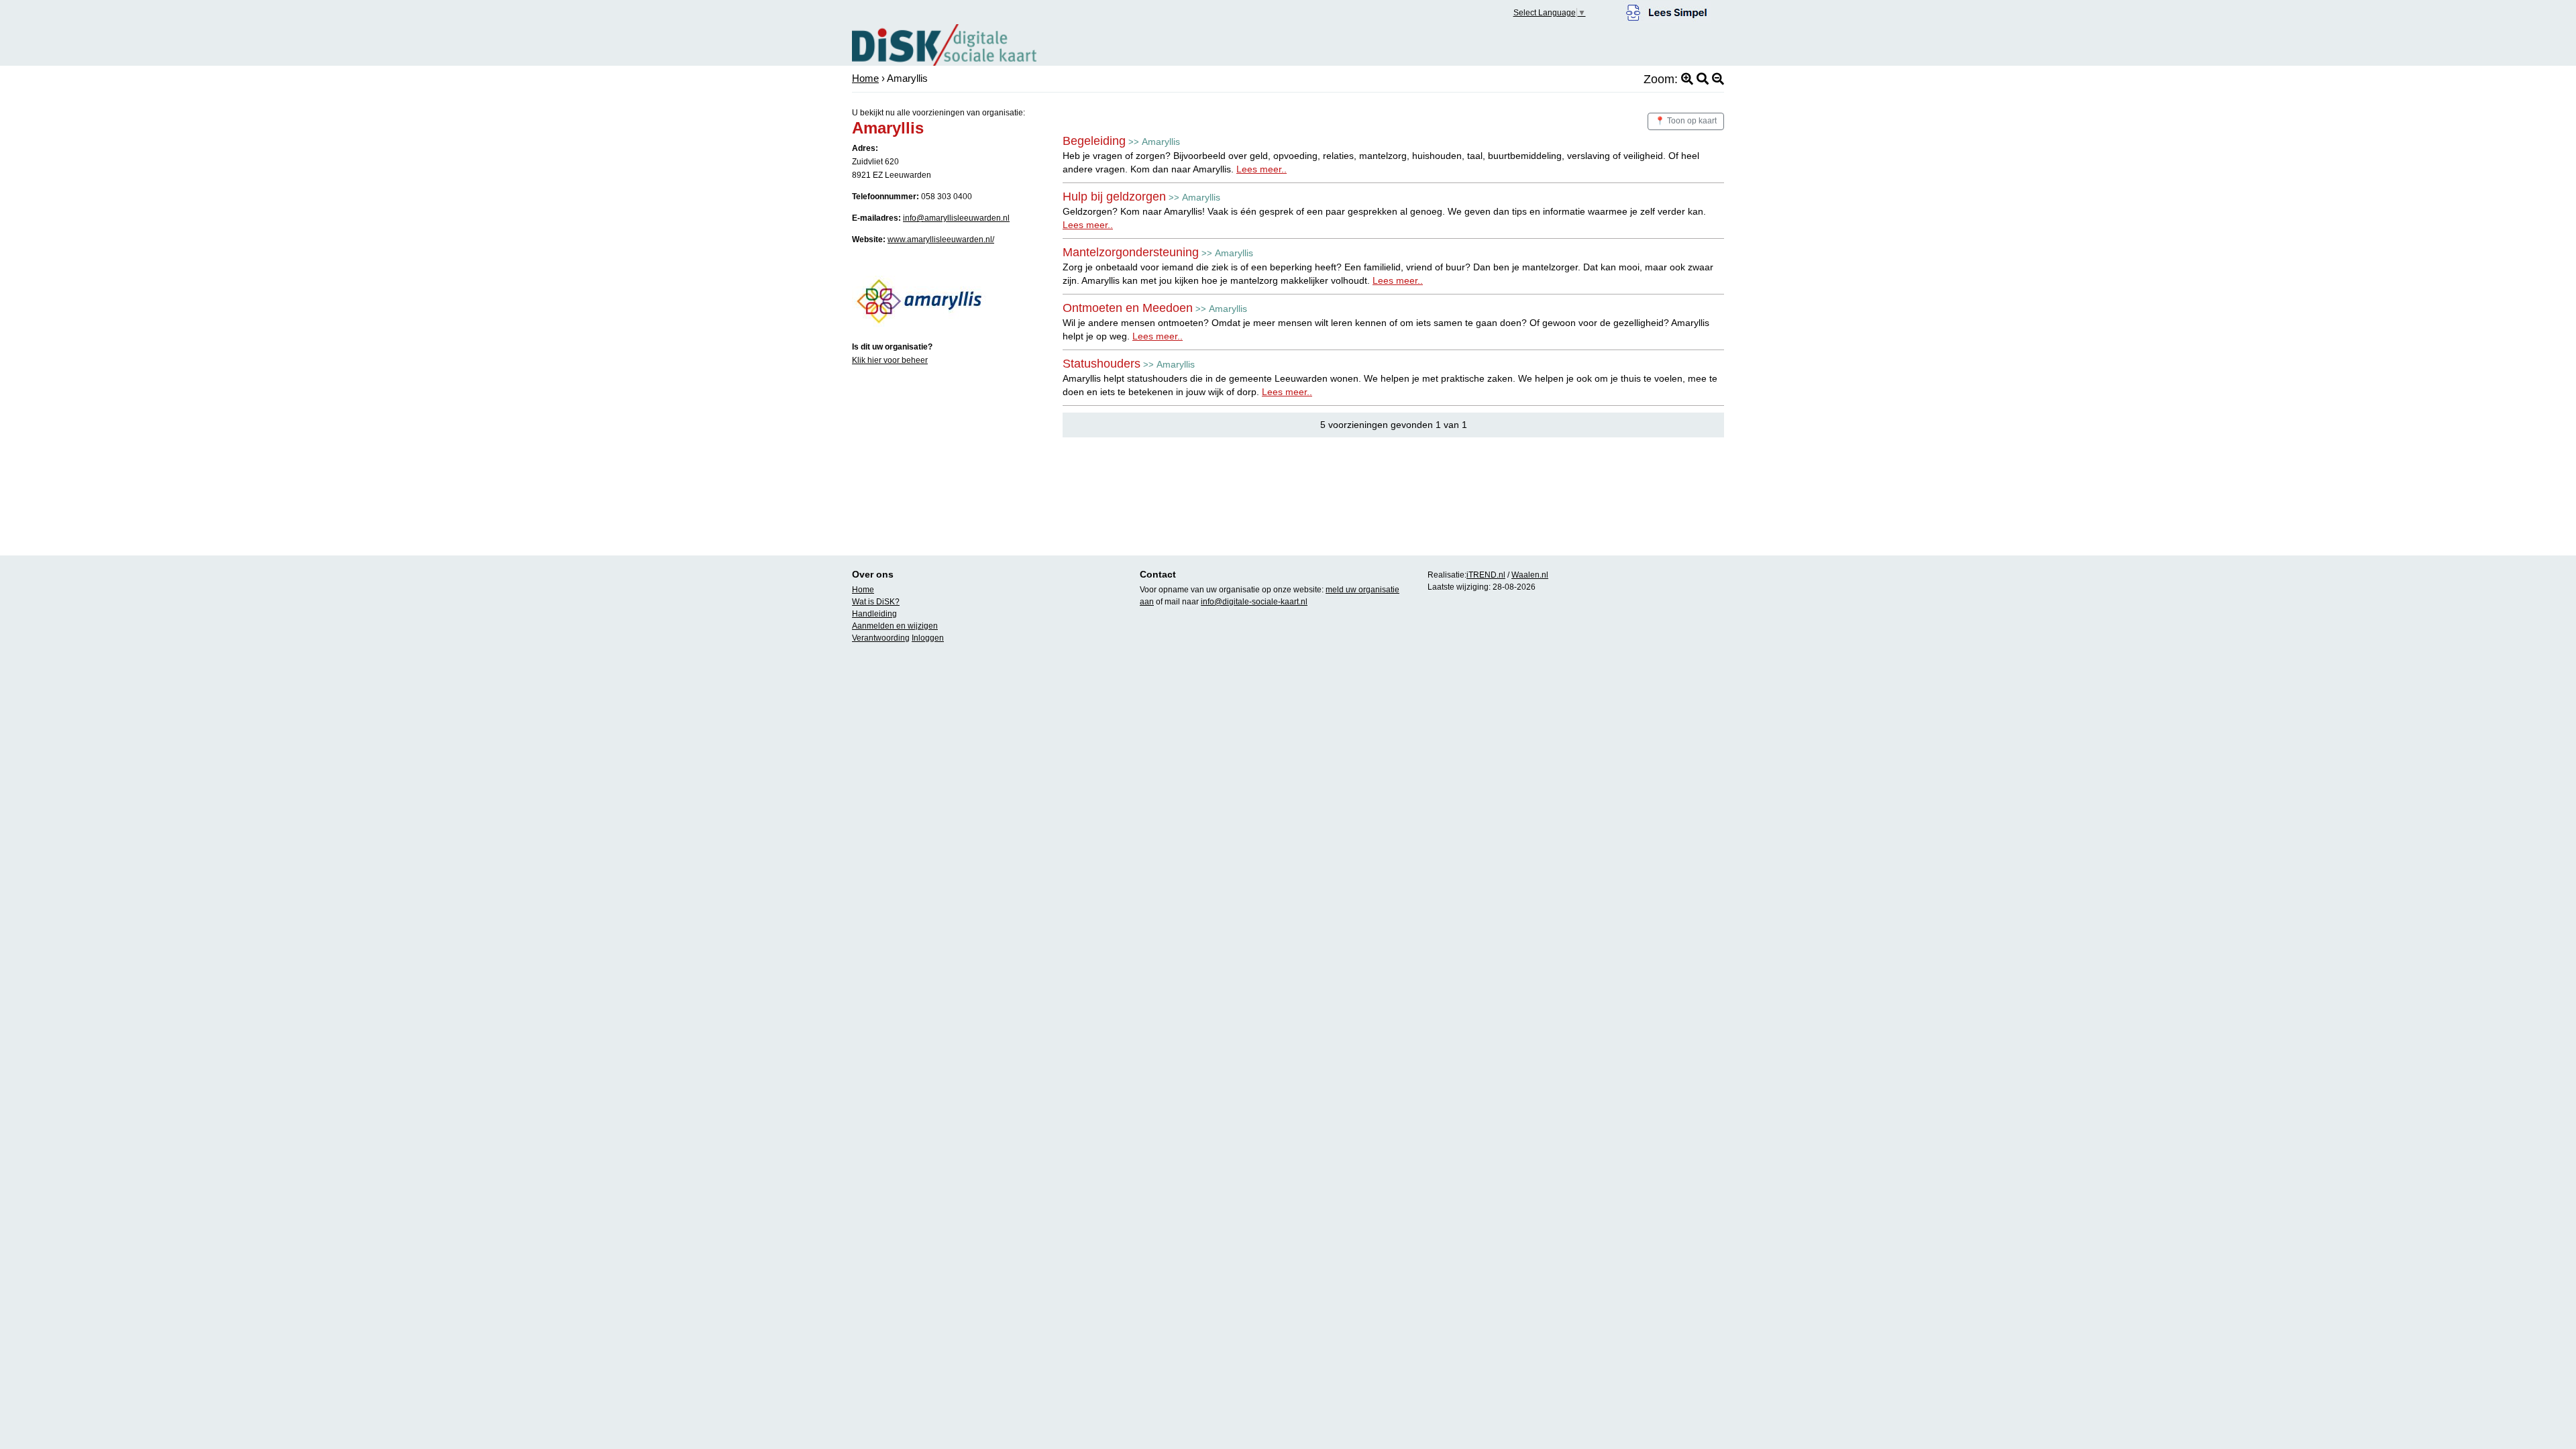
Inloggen (928, 638)
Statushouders (1102, 364)
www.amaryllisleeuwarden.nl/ (941, 239)
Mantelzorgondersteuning (1131, 252)
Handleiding (874, 614)
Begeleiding (1094, 141)
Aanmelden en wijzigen (895, 626)
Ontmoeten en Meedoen (1128, 308)
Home (865, 78)
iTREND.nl (1486, 575)
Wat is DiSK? (876, 602)
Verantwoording (881, 638)
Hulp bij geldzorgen (1114, 197)
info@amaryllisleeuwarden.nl (956, 218)
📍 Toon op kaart (1686, 121)
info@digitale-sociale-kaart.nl (1254, 602)
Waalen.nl (1530, 575)
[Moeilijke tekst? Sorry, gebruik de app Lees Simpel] (1667, 11)
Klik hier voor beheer (890, 360)
